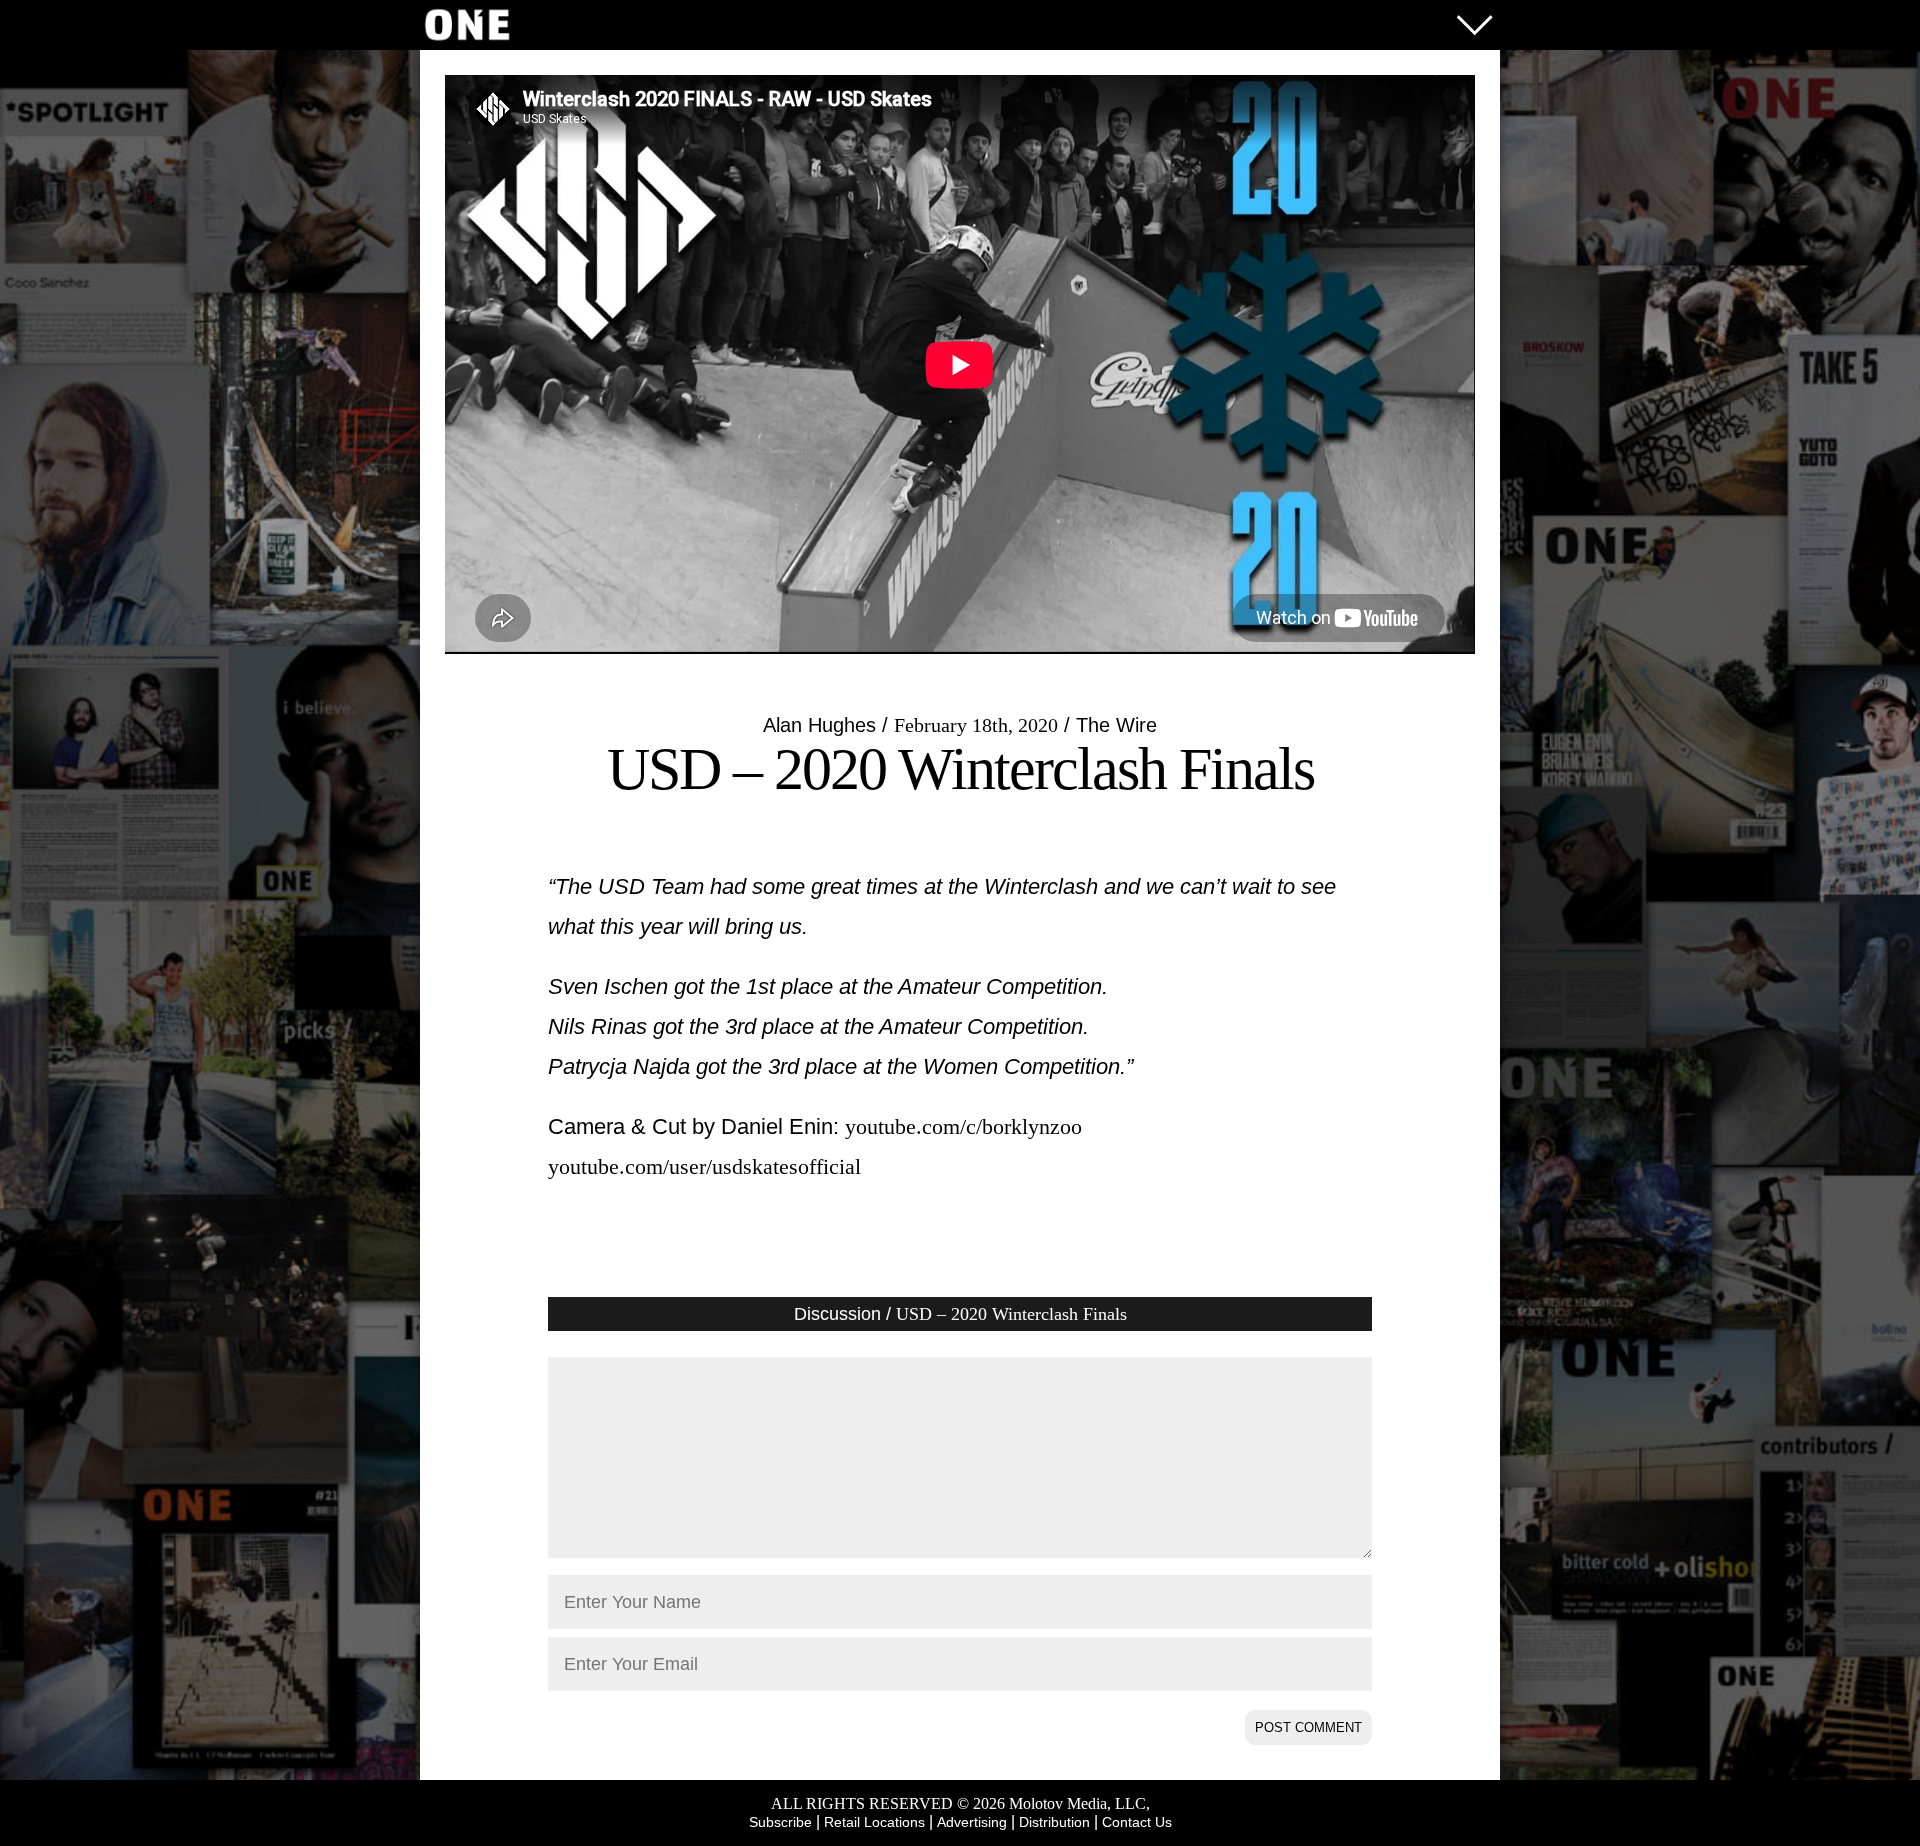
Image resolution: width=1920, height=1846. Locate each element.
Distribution (1054, 1822)
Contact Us (1137, 1822)
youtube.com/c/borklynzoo (963, 1126)
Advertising (972, 1822)
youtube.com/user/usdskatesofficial (704, 1166)
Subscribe (780, 1822)
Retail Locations (874, 1822)
